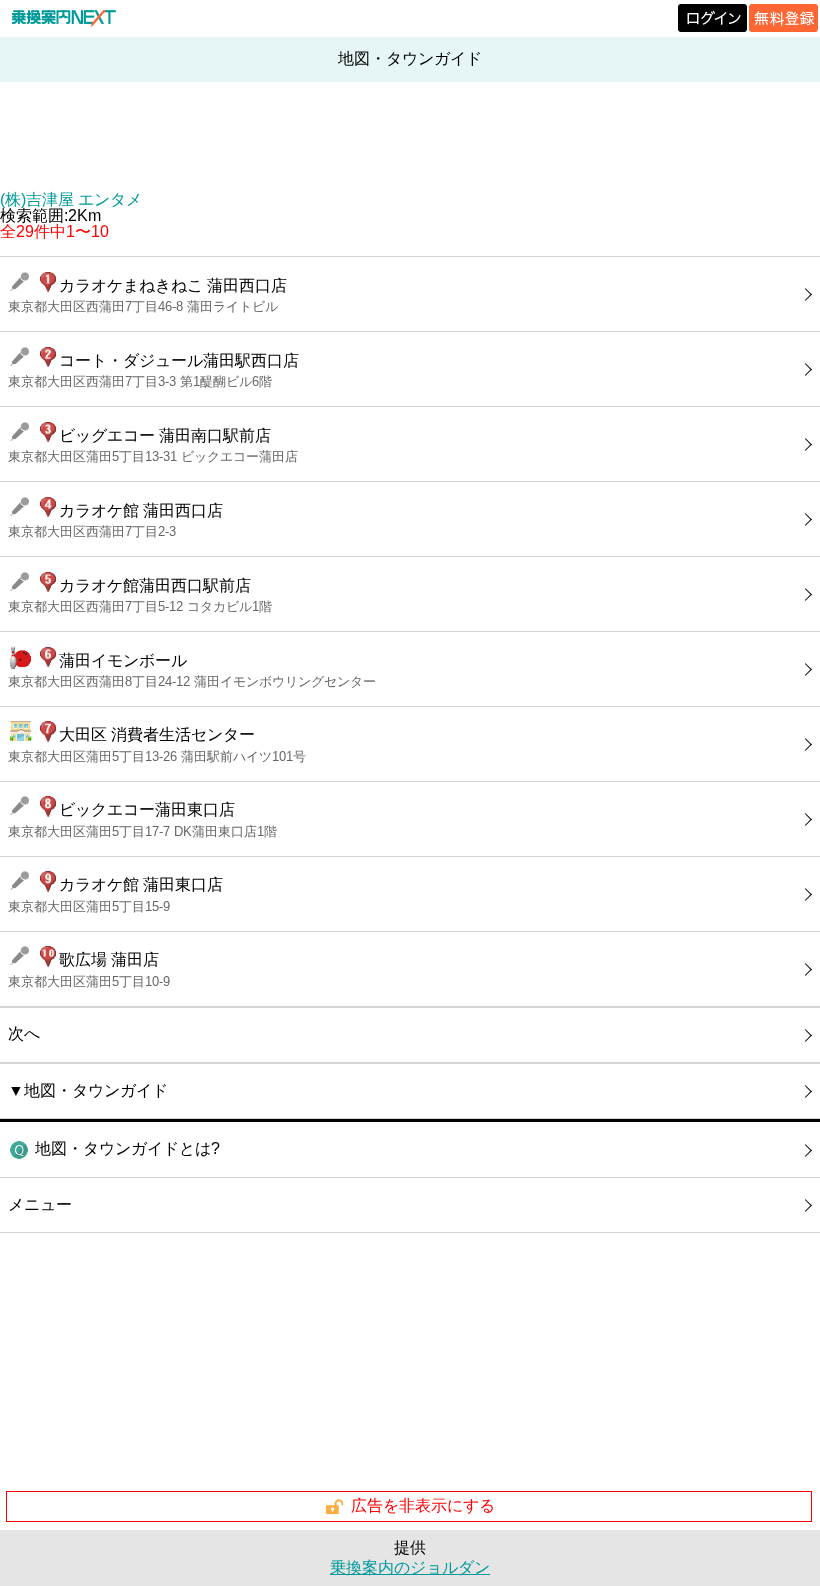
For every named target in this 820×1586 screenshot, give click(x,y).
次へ (24, 1033)
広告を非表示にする (423, 1505)
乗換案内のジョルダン (410, 1567)
